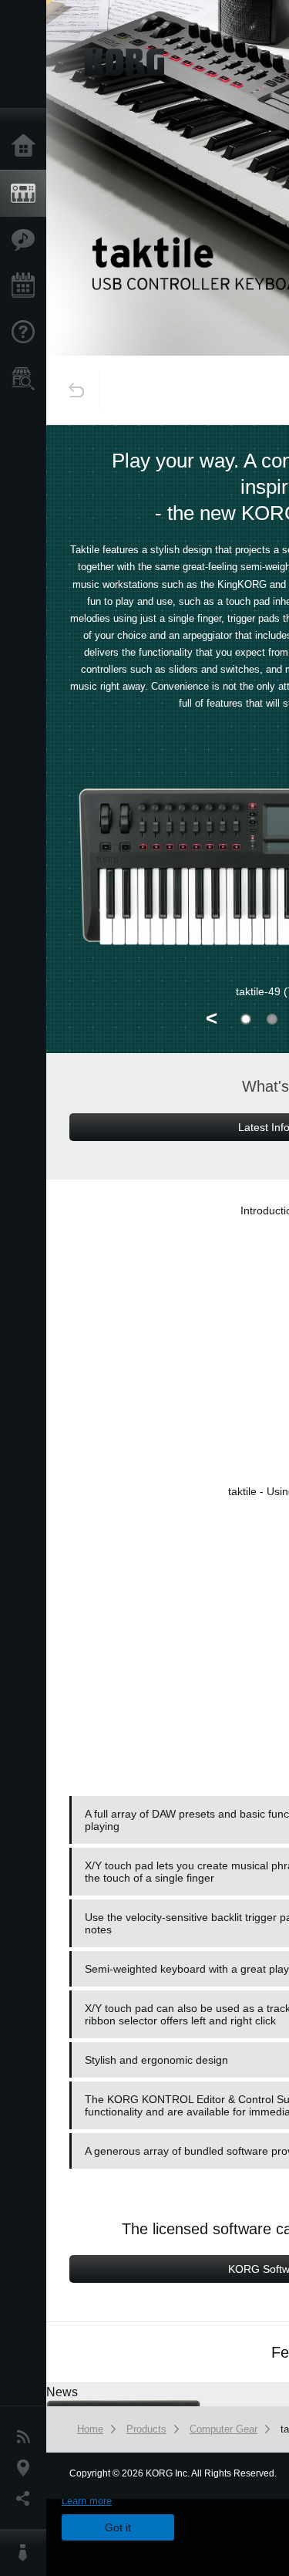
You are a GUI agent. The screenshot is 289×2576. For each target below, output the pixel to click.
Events (27, 286)
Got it (118, 2527)
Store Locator (27, 379)
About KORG (27, 2553)
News (27, 2437)
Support (27, 333)
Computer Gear (223, 2429)
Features (27, 240)
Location (27, 2468)
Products (27, 194)
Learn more (87, 2501)
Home (27, 147)
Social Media (27, 2499)
